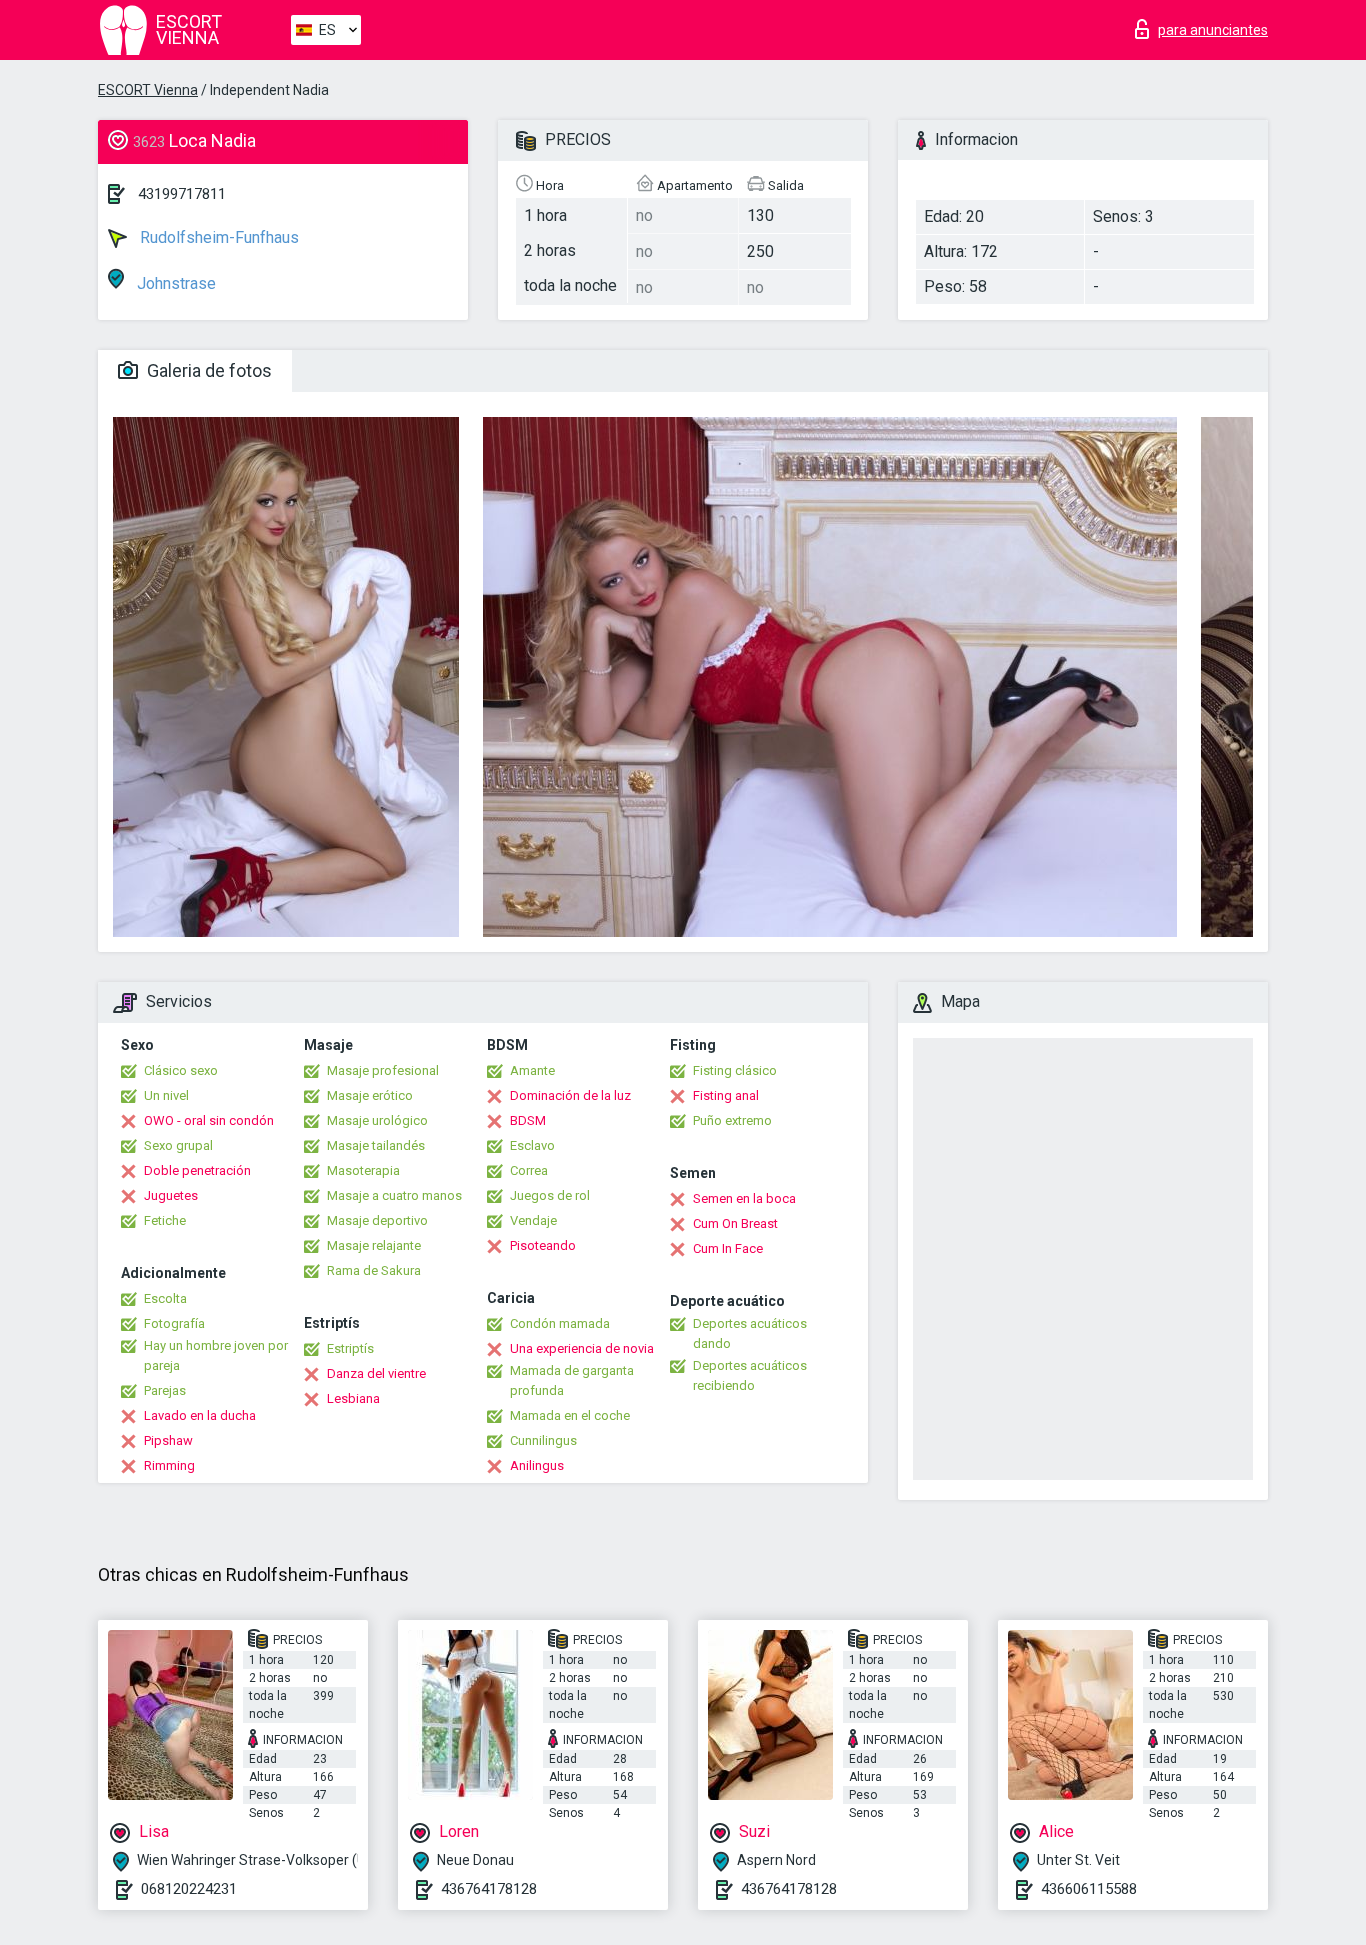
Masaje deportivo (377, 1220)
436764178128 (489, 1889)
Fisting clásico (735, 1070)
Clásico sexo (181, 1070)
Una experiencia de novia (582, 1348)
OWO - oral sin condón (209, 1120)
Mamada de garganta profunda (572, 1380)
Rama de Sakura (374, 1270)
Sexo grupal (178, 1145)
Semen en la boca (744, 1198)
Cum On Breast (735, 1223)
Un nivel (166, 1095)
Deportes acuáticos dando (750, 1333)
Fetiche (165, 1220)
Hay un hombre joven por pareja (216, 1355)
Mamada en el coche (570, 1415)
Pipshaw (168, 1440)
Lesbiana (353, 1398)
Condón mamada (560, 1323)
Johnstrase (174, 283)
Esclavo (532, 1145)
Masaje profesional (383, 1070)
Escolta (165, 1298)
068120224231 (189, 1889)
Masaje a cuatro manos (394, 1195)
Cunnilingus (543, 1440)
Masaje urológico (377, 1120)
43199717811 (182, 194)
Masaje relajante (374, 1245)
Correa (529, 1170)
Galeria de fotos (207, 370)
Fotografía (174, 1323)
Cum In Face (728, 1248)
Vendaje (533, 1220)
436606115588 (1089, 1889)
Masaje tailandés (376, 1145)
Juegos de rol (550, 1195)
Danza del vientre (376, 1373)
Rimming (169, 1465)
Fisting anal (726, 1095)
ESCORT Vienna (148, 90)
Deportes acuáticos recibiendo (750, 1375)
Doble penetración (197, 1170)
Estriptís (350, 1348)
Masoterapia (363, 1170)
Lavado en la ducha (200, 1415)
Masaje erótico (370, 1095)
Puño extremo (732, 1120)
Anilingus (537, 1465)
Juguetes (171, 1195)
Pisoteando (543, 1245)
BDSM (528, 1120)
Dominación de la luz (570, 1095)
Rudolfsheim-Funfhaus (217, 237)
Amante (532, 1070)
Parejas (165, 1390)
